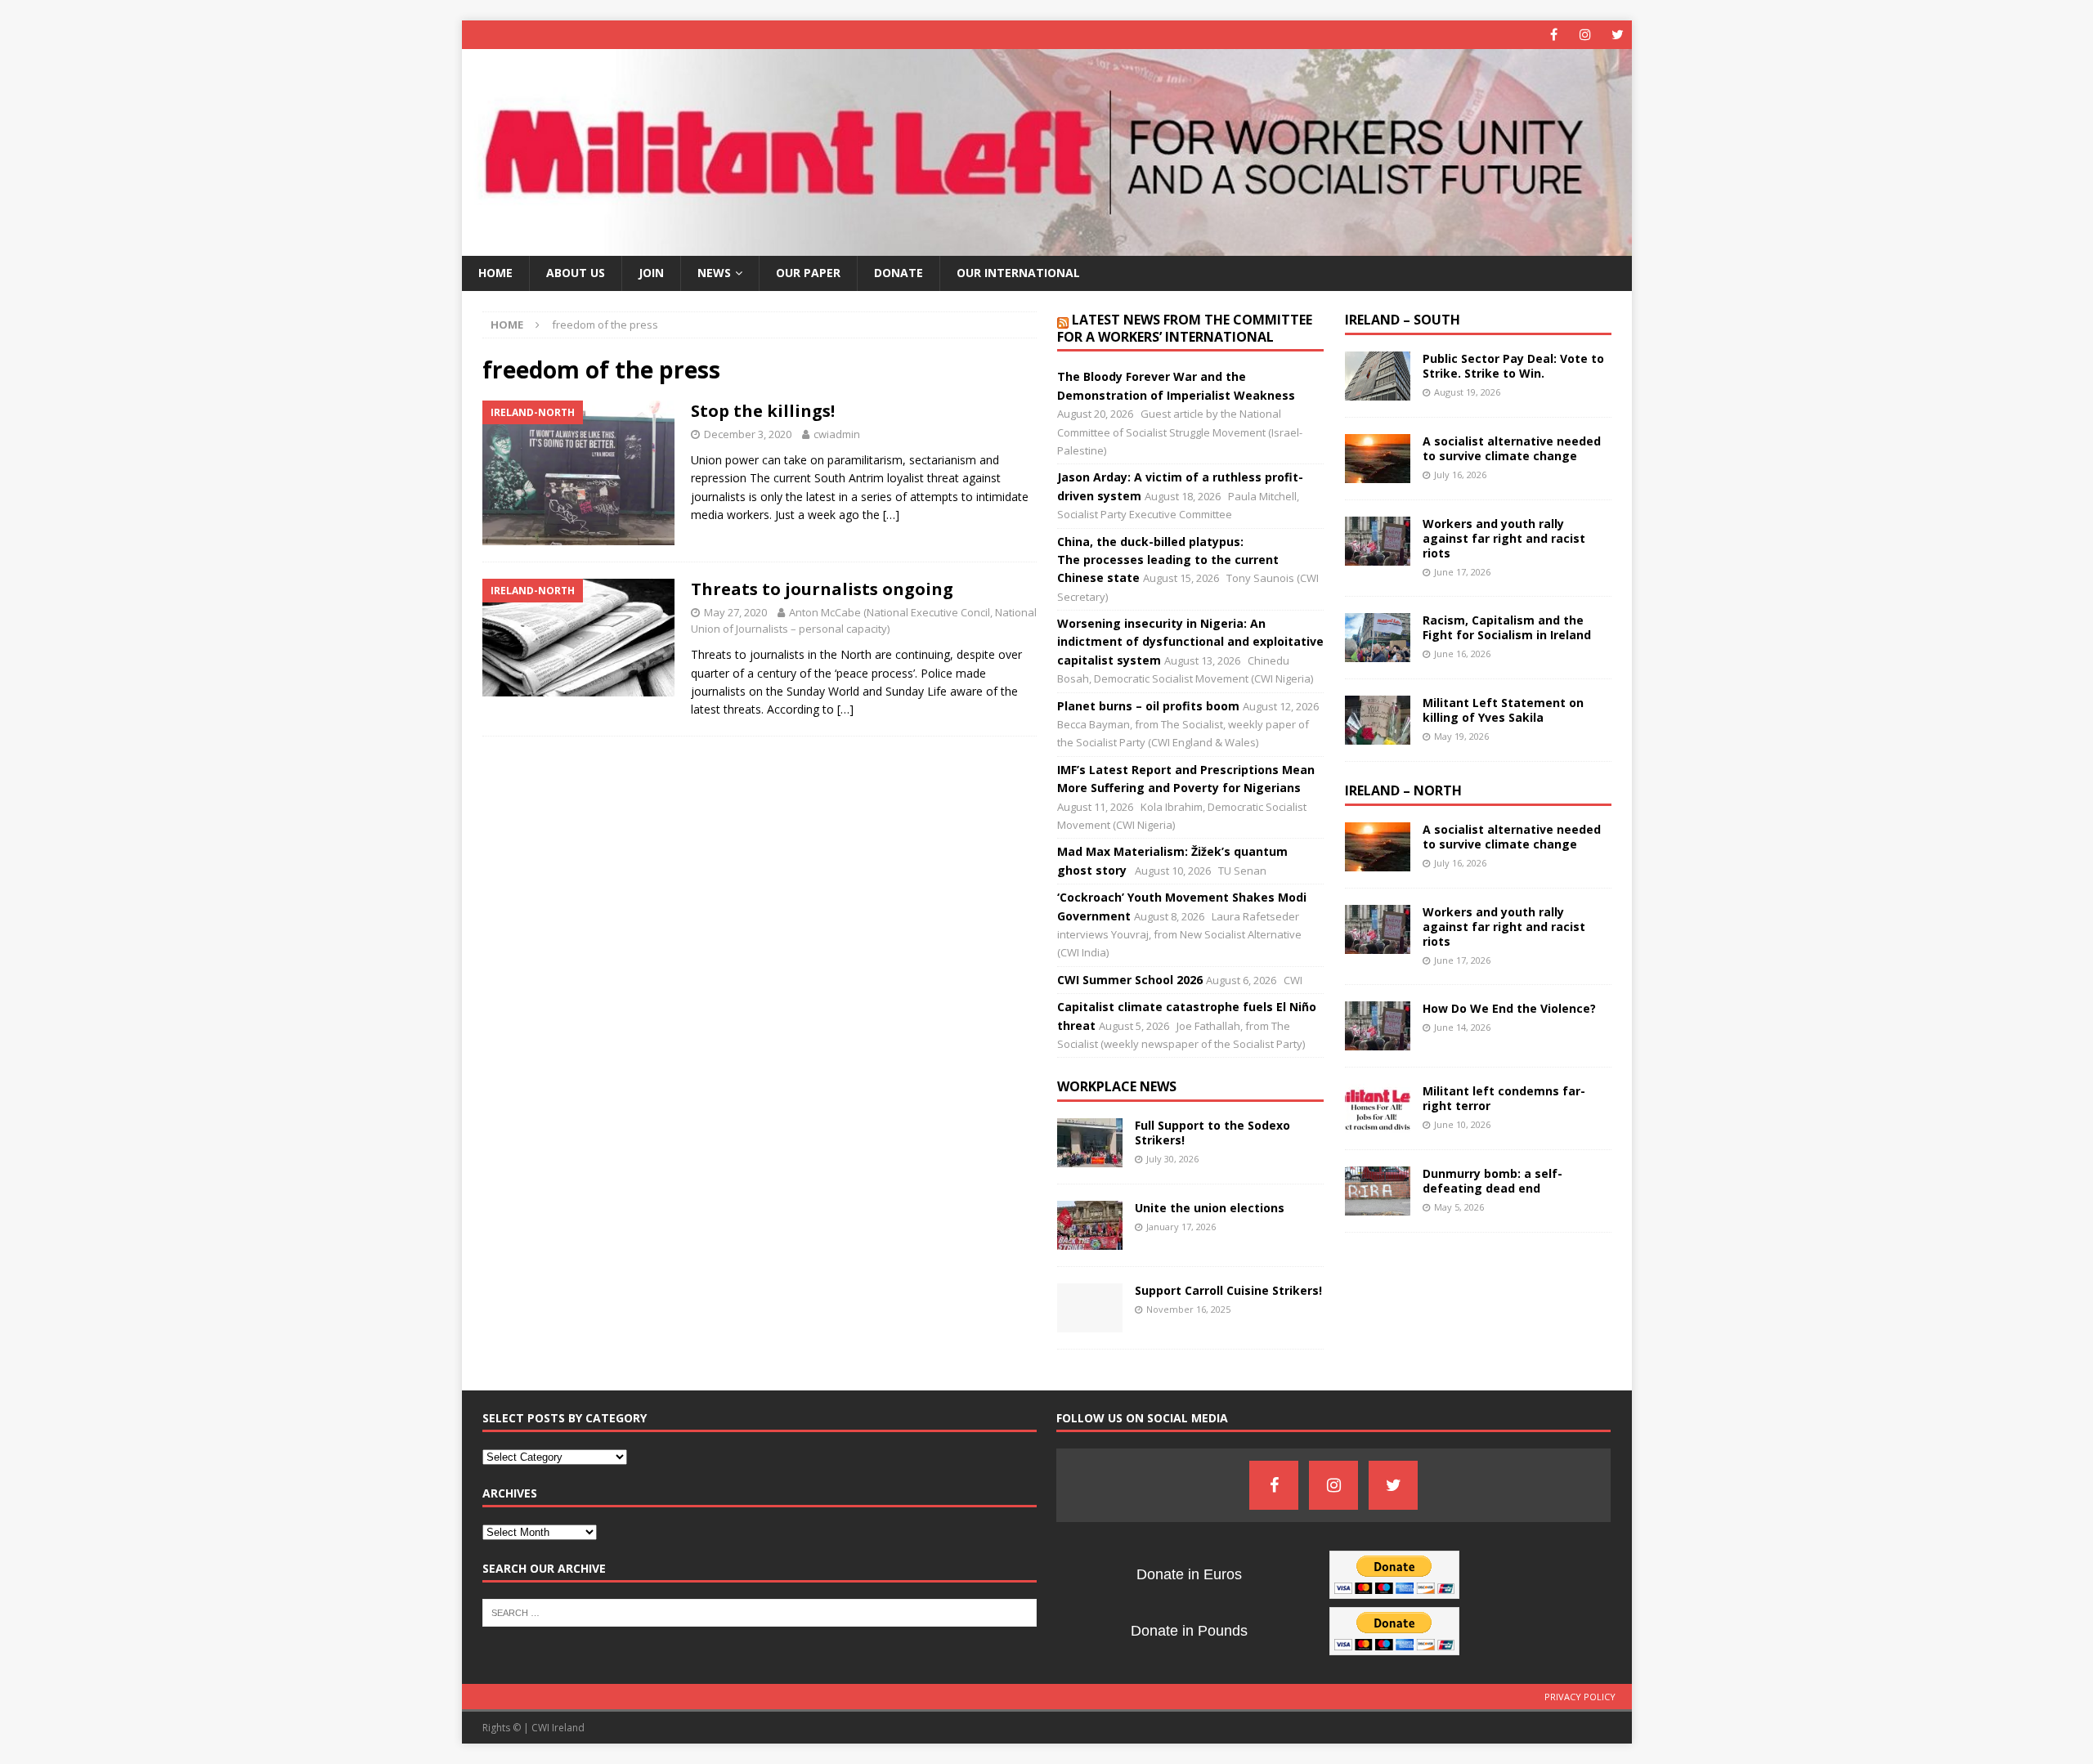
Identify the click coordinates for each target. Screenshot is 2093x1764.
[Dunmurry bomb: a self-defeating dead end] (1378, 1191)
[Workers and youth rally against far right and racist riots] (1378, 541)
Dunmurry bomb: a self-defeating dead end (1492, 1181)
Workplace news (1117, 1086)
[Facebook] (1554, 35)
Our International (1018, 273)
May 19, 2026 (1461, 736)
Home (495, 273)
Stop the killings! (763, 411)
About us (576, 273)
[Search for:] (760, 1612)
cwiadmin (837, 434)
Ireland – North (1403, 790)
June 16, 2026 (1462, 654)
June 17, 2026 (1462, 572)
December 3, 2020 (748, 434)
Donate (899, 273)
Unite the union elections (1210, 1208)
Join (651, 273)
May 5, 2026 (1459, 1207)
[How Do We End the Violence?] (1378, 1026)
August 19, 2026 (1467, 392)
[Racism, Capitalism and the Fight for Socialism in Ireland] (1378, 638)
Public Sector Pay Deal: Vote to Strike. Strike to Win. (1513, 366)
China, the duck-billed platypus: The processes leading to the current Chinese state (1168, 560)
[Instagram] (1586, 35)
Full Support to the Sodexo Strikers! (1212, 1133)
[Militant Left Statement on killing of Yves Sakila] (1378, 720)
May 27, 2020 (735, 612)
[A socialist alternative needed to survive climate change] (1378, 459)
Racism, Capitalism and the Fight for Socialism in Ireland (1507, 627)
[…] (891, 515)
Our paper (808, 273)
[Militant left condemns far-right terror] (1378, 1108)
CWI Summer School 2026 (1130, 980)
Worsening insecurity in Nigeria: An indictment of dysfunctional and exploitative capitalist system (1190, 642)
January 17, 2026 (1181, 1227)
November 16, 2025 (1188, 1309)
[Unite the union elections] (1090, 1225)
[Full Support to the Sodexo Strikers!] (1090, 1143)
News (714, 273)
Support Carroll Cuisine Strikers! (1228, 1290)
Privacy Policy (1580, 1697)
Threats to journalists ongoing (822, 589)
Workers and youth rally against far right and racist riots (1504, 538)
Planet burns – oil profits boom (1148, 706)
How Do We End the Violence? (1509, 1008)
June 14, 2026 (1462, 1027)
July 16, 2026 (1460, 475)
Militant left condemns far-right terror (1504, 1098)
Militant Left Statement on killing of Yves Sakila (1503, 710)
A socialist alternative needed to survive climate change (1512, 448)
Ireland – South (1403, 320)
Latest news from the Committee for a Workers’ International (1185, 328)
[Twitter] (1618, 35)
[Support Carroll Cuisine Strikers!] (1090, 1308)
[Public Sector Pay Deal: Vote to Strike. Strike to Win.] (1378, 376)
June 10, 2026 (1462, 1124)
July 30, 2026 (1172, 1159)
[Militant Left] (1047, 246)
